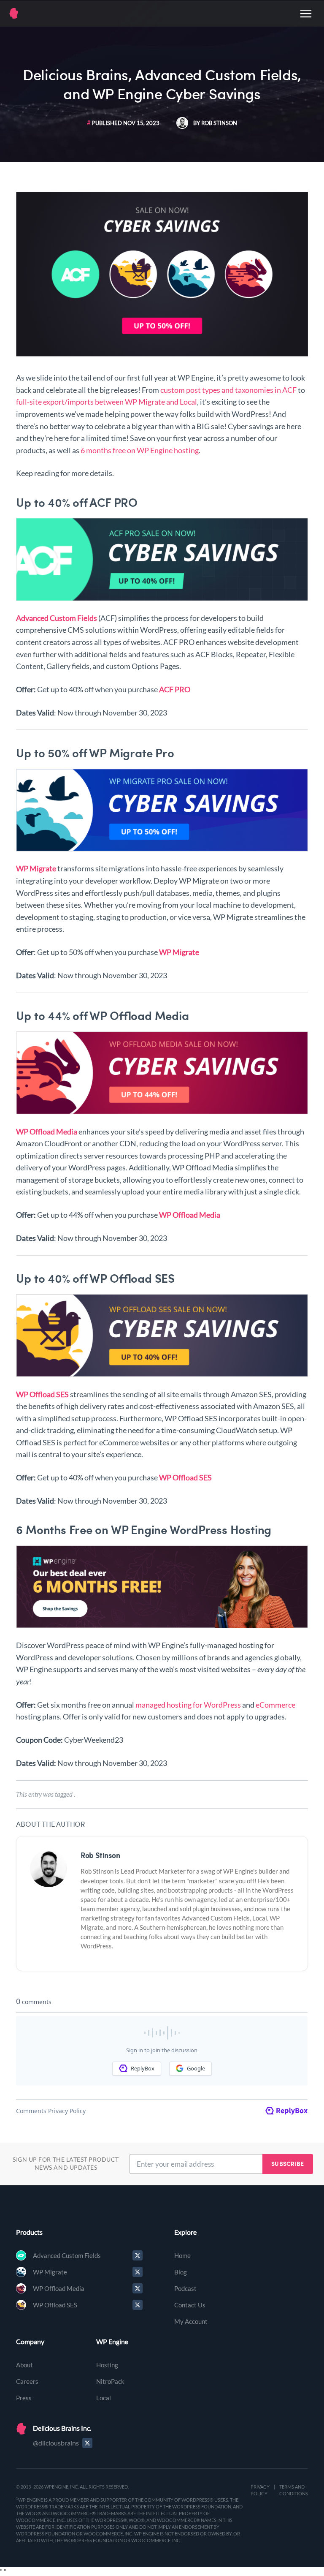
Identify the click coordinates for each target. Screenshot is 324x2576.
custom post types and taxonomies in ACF (228, 390)
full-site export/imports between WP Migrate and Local (107, 402)
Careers (27, 2381)
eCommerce (275, 1705)
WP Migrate (50, 2272)
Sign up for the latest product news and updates (66, 2164)
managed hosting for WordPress (188, 1705)
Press (24, 2398)
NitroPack (110, 2381)
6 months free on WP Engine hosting (140, 450)
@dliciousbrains (56, 2443)
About (24, 2365)
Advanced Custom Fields (67, 2255)
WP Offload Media (59, 2288)
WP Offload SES (55, 2305)
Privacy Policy (260, 2490)
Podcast (185, 2288)
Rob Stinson (100, 1855)
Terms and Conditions (294, 2490)
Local (104, 2398)
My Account (191, 2321)
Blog (181, 2272)
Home (182, 2255)
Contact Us (190, 2305)
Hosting (107, 2365)
